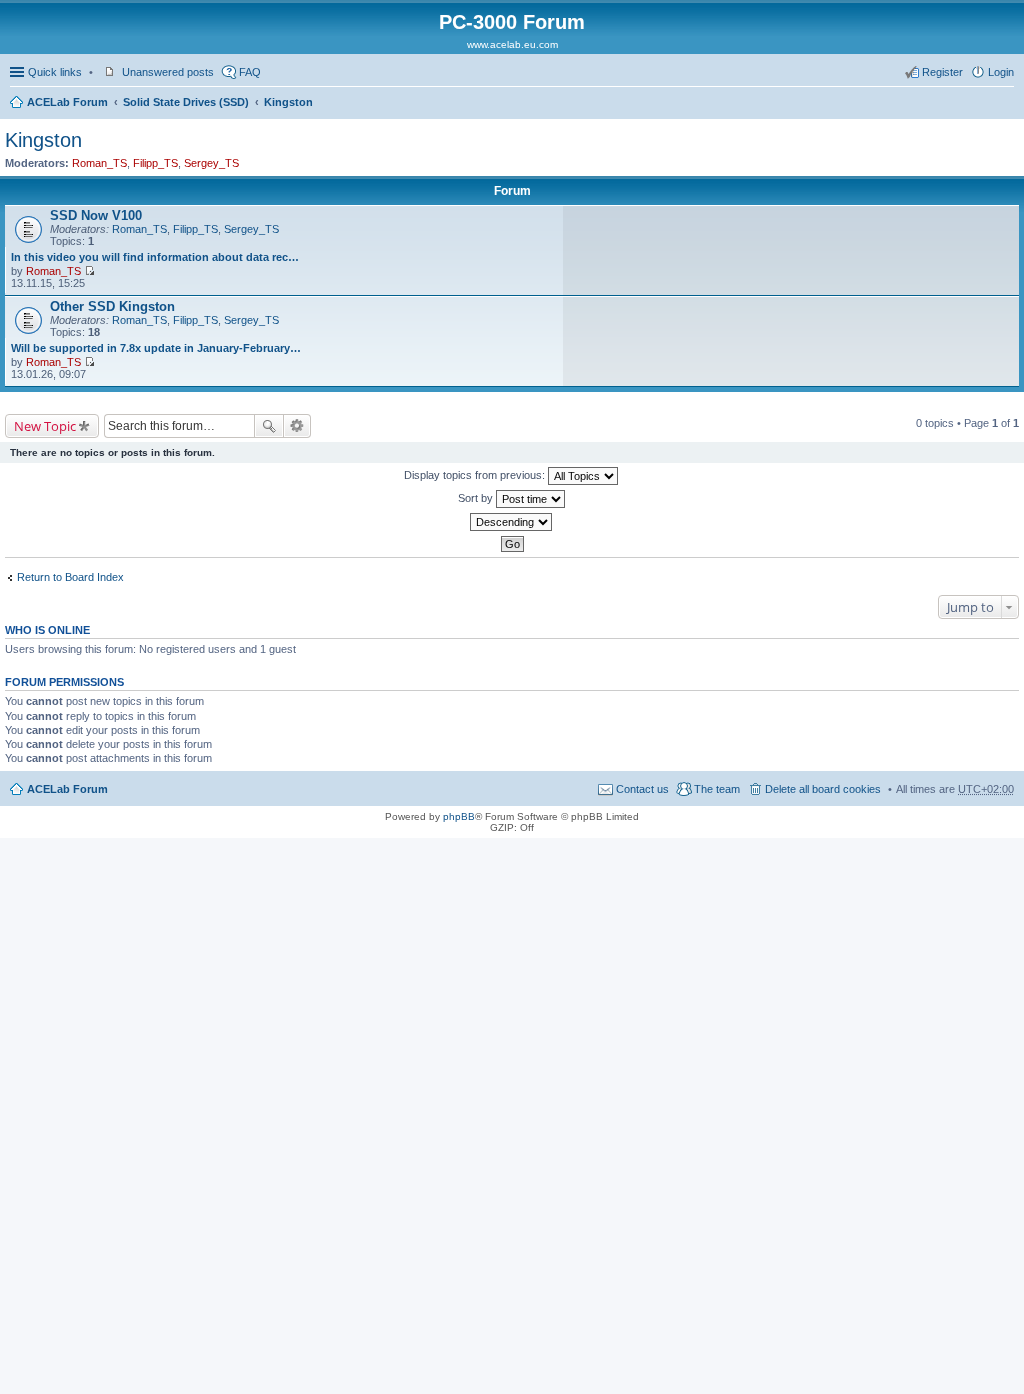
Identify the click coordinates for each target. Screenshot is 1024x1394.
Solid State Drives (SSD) (186, 102)
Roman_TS (99, 163)
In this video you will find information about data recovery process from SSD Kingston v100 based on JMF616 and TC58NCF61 (156, 257)
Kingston (288, 102)
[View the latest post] (89, 271)
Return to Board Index (70, 577)
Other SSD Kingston (112, 306)
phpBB (459, 816)
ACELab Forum (67, 102)
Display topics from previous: (476, 475)
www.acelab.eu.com (512, 44)
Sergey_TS (211, 163)
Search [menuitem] (1006, 104)
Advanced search (297, 426)
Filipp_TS (155, 163)
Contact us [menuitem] (642, 789)
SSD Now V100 (96, 215)
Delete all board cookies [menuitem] (823, 789)
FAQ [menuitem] (250, 72)
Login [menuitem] (1001, 72)
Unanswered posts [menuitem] (168, 72)
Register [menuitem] (942, 72)
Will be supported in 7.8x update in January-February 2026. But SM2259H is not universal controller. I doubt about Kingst (156, 348)
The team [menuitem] (717, 789)
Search (269, 426)
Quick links (55, 72)
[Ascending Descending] (512, 522)
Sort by (477, 498)
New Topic (45, 426)
